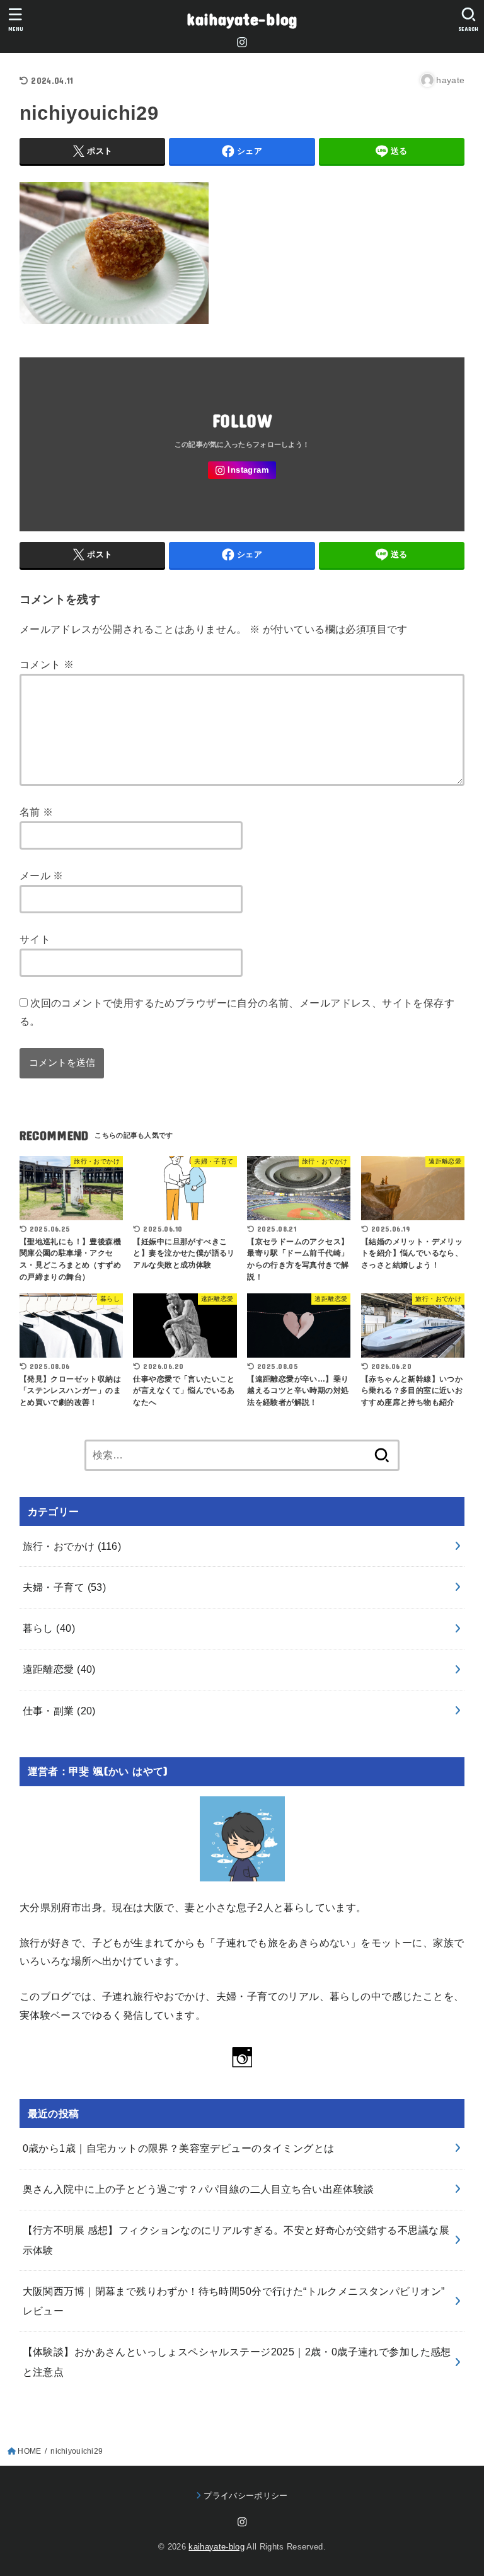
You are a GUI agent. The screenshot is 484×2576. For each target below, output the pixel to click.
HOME (29, 2451)
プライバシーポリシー (245, 2496)
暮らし (49, 1628)
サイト (35, 939)
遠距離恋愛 (59, 1669)
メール (42, 875)
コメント (47, 664)
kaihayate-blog (242, 19)
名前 (37, 812)
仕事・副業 (59, 1711)
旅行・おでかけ (72, 1546)
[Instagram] (242, 42)
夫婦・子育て (65, 1587)
